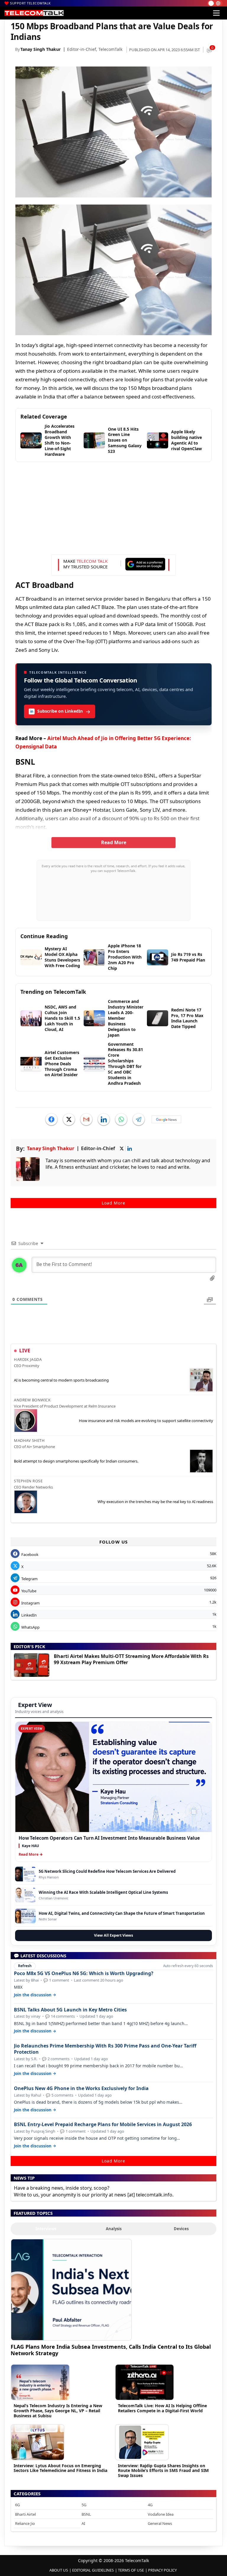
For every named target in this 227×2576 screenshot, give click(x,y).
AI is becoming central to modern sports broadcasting (61, 1380)
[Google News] (166, 1119)
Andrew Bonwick (32, 1400)
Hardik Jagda (28, 1359)
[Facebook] (51, 1119)
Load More (113, 1203)
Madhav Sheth (29, 1440)
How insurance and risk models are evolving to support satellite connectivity (146, 1421)
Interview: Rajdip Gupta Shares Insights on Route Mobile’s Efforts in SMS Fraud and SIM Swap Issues (163, 2471)
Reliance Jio (25, 2523)
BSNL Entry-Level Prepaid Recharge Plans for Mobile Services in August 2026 (103, 2124)
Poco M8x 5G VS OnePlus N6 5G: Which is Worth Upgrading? (84, 1973)
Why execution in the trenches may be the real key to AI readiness (155, 1502)
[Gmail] (86, 1119)
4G (150, 2505)
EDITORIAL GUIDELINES (93, 2570)
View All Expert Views (113, 1935)
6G (17, 2505)
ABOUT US (59, 2570)
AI (83, 2523)
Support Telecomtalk (30, 3)
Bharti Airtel (25, 2514)
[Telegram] (139, 1119)
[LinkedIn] (104, 1119)
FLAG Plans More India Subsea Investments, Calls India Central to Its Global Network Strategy (111, 2350)
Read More (114, 842)
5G (84, 2505)
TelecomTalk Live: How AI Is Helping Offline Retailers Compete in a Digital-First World (162, 2408)
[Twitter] (69, 1119)
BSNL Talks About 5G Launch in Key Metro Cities (70, 2010)
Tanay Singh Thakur (40, 49)
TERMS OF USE (131, 2570)
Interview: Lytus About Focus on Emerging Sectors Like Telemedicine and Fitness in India (60, 2468)
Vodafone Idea (161, 2514)
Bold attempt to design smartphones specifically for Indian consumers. (76, 1461)
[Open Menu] (216, 13)
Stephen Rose (28, 1481)
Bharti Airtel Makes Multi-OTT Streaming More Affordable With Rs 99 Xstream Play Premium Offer (131, 1659)
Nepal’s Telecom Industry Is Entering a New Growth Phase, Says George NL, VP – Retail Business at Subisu (58, 2411)
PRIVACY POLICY (162, 2570)
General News (160, 2523)
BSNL (86, 2514)
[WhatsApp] (121, 1119)
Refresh (25, 1966)
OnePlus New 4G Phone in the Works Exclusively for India (81, 2088)
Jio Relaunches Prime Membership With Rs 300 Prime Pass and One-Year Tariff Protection (105, 2049)
